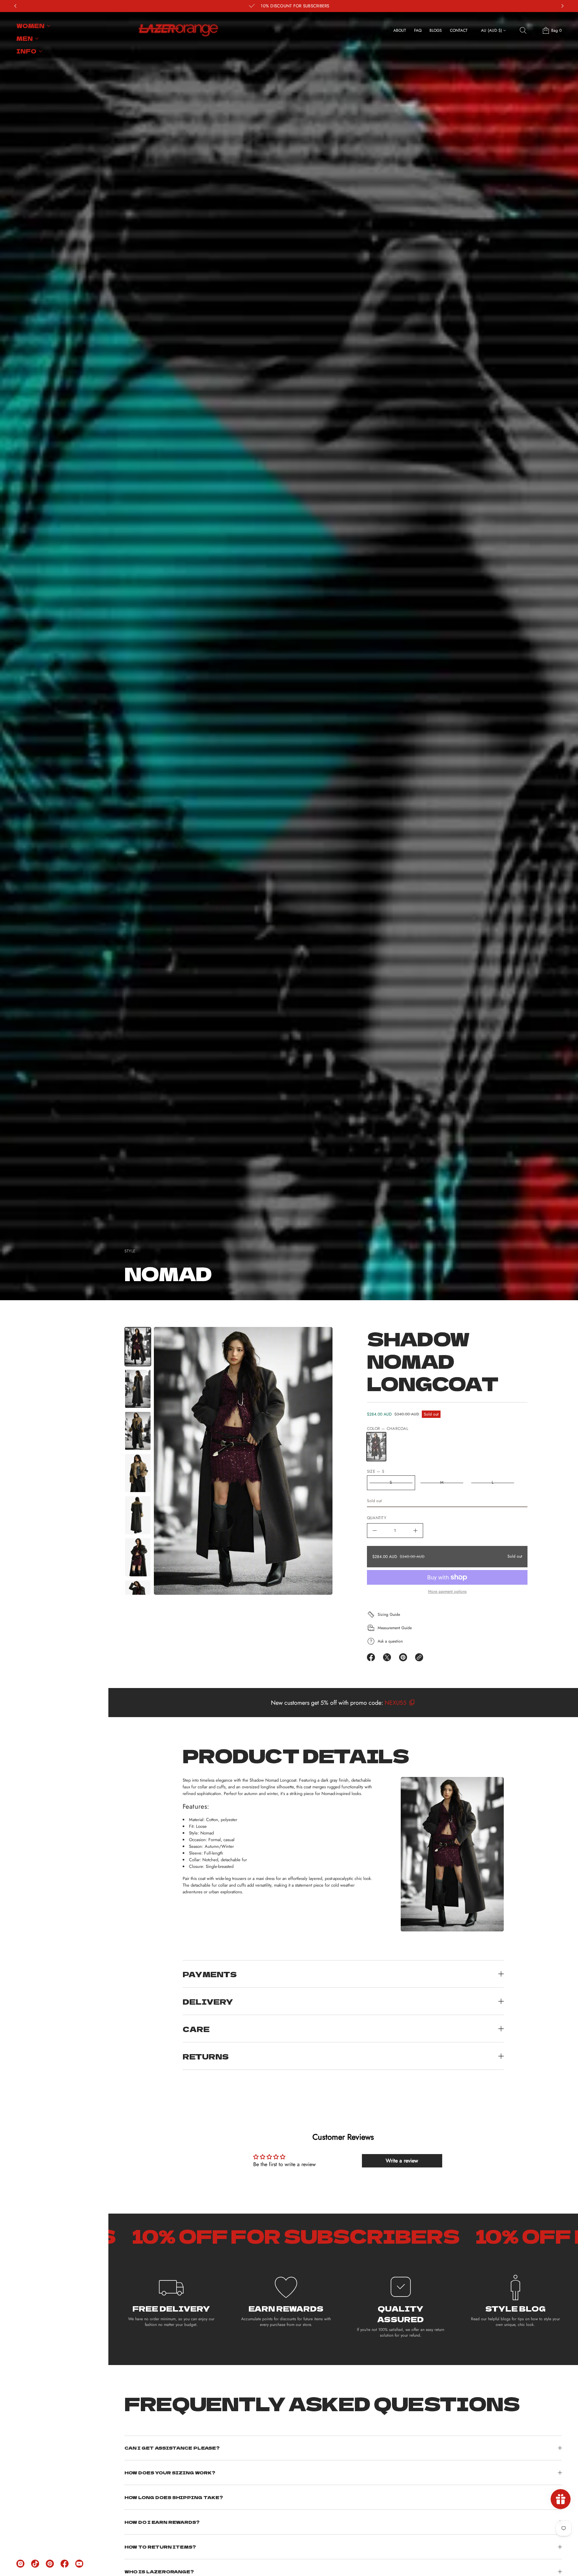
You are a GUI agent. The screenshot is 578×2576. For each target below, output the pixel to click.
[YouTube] (79, 2564)
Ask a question (390, 1641)
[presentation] (243, 1461)
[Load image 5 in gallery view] (138, 1515)
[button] (523, 30)
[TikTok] (35, 2564)
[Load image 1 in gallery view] (138, 1347)
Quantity (377, 1518)
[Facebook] (65, 2564)
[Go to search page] (523, 30)
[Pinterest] (50, 2564)
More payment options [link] (447, 1592)
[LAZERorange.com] (178, 30)
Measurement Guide (395, 1628)
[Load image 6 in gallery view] (138, 1557)
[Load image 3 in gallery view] (138, 1431)
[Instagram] (20, 2564)
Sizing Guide (389, 1614)
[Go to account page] (535, 32)
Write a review (402, 2161)
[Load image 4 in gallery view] (138, 1473)
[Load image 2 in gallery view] (138, 1389)
